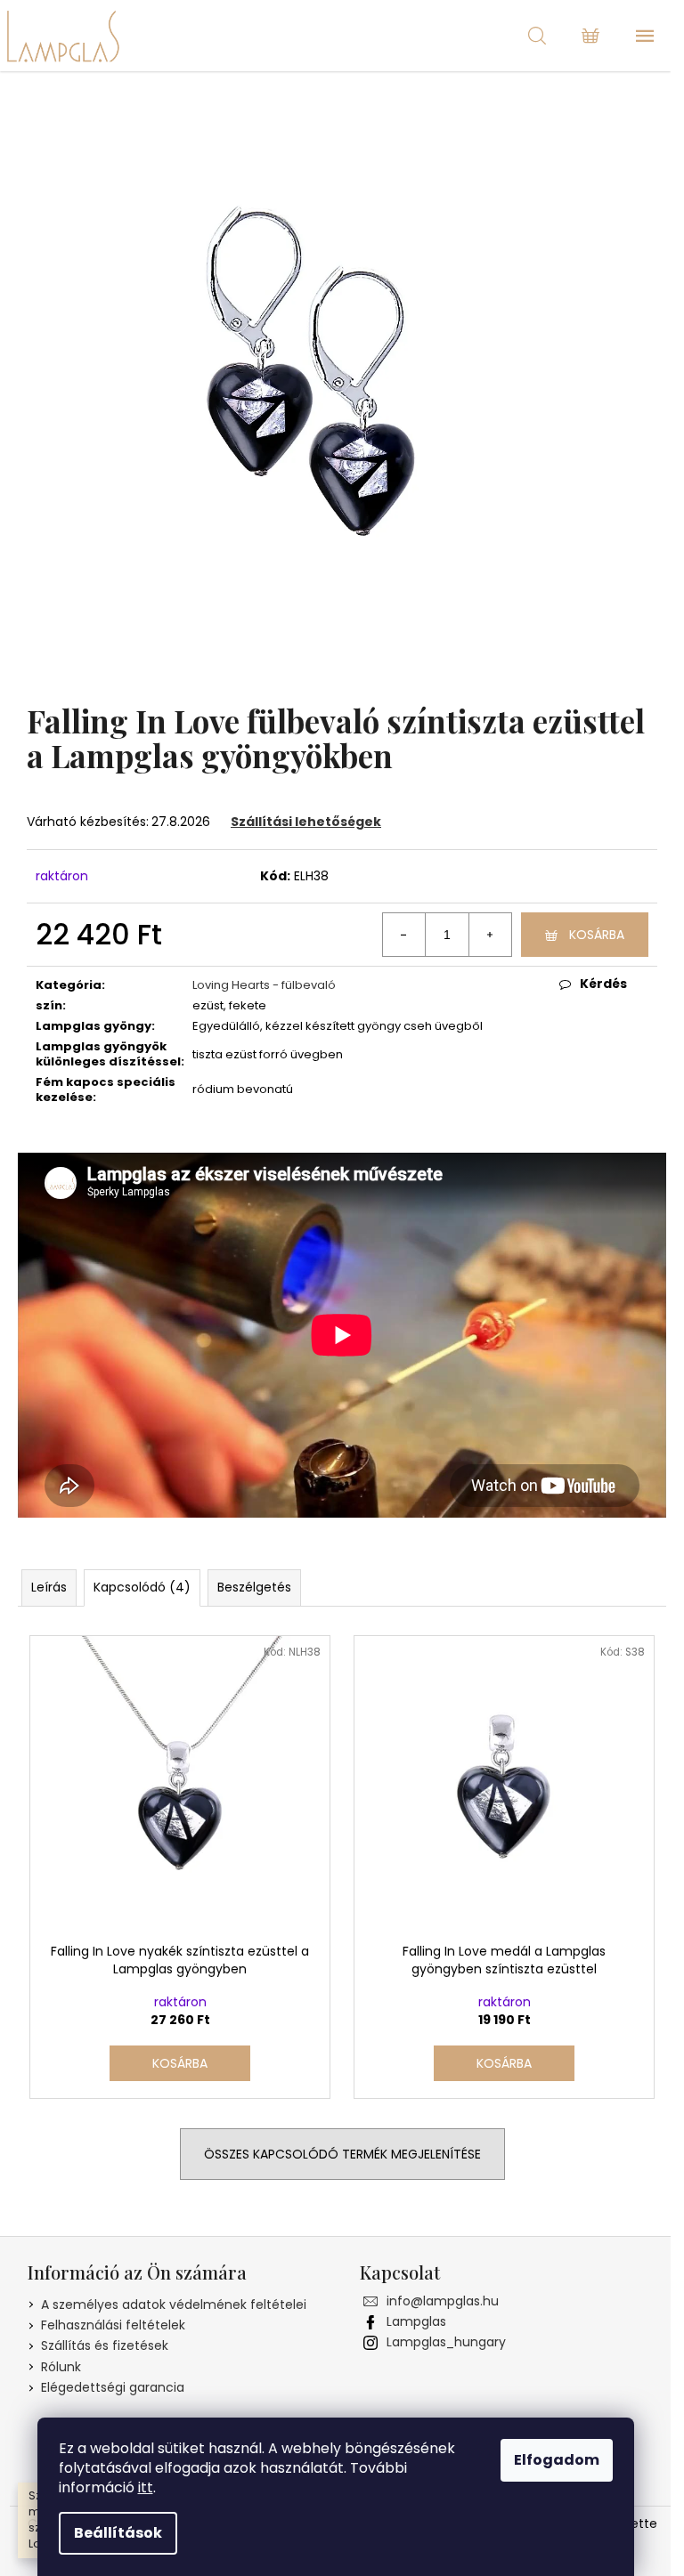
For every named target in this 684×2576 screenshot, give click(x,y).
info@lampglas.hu (443, 2301)
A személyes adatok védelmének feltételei (174, 2305)
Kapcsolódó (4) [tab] (142, 1587)
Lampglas (416, 2321)
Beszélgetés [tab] (254, 1587)
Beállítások (118, 2533)
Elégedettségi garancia (113, 2387)
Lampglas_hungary (446, 2342)
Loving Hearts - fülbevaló (264, 985)
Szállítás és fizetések (105, 2345)
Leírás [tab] (49, 1587)
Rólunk (61, 2367)
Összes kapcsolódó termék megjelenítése (342, 2154)
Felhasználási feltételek (113, 2325)
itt (146, 2487)
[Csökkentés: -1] (404, 935)
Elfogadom (557, 2460)
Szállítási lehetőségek (306, 822)
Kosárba (597, 935)
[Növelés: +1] (490, 935)
